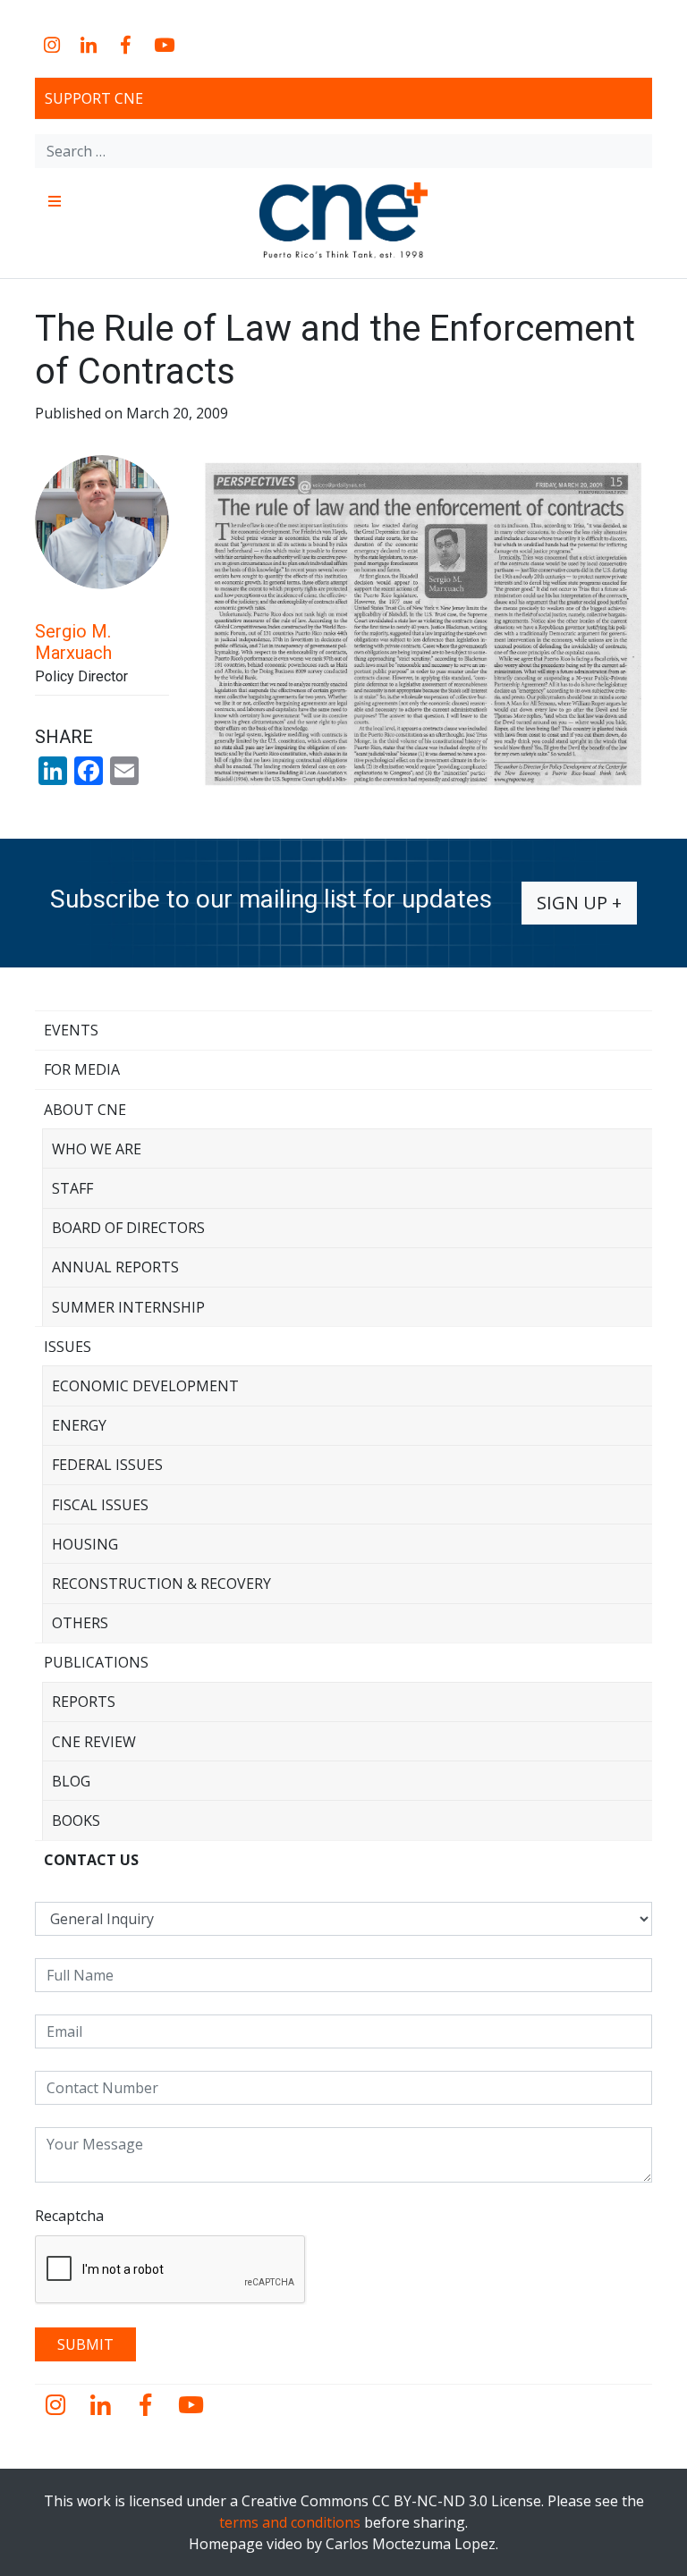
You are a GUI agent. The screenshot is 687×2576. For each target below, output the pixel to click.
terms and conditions (290, 2522)
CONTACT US (91, 1860)
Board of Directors (128, 1228)
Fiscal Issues (100, 1505)
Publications (96, 1662)
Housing (85, 1544)
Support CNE (94, 98)
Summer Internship (128, 1307)
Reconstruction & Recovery (161, 1584)
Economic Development (145, 1386)
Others (80, 1623)
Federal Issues (107, 1465)
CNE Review (94, 1742)
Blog (71, 1781)
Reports (84, 1702)
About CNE (85, 1110)
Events (71, 1030)
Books (76, 1820)
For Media (82, 1069)
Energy (79, 1425)
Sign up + (579, 903)
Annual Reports (115, 1267)
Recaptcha (69, 2216)
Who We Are (97, 1149)
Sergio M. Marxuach (73, 642)
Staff (72, 1188)
